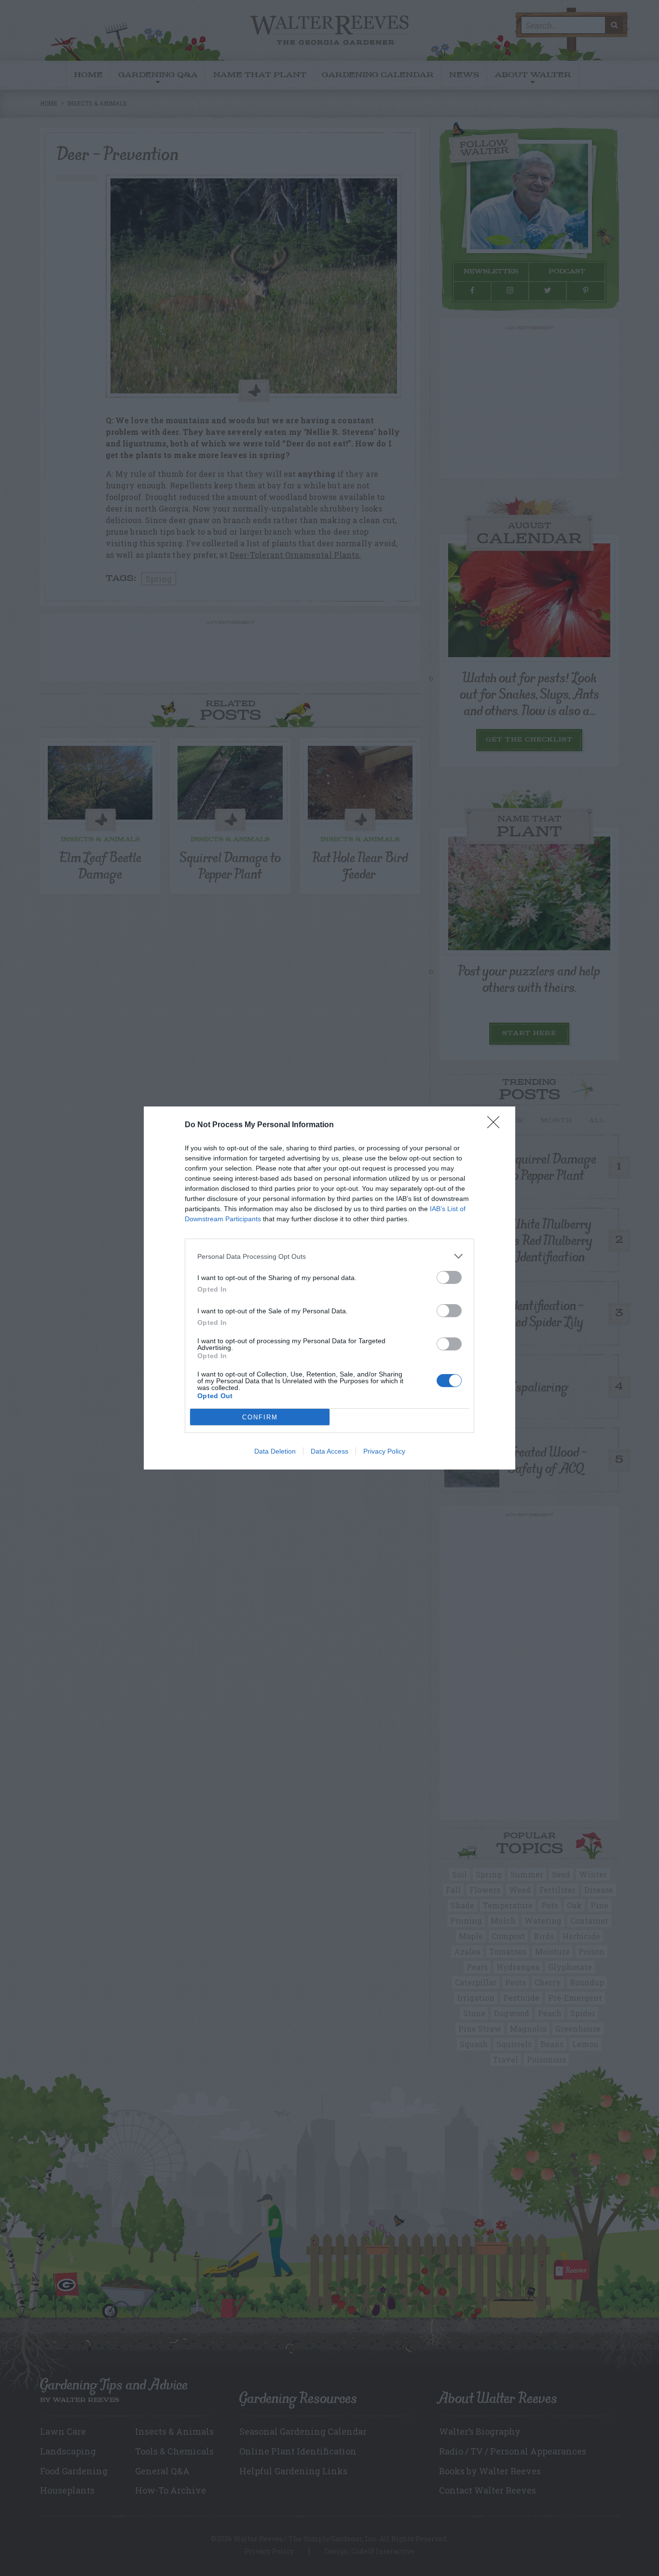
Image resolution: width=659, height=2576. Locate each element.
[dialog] (329, 1288)
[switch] (449, 1277)
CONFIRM (260, 1417)
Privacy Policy (384, 1451)
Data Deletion (275, 1451)
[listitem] (329, 1256)
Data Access (329, 1451)
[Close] (496, 1125)
